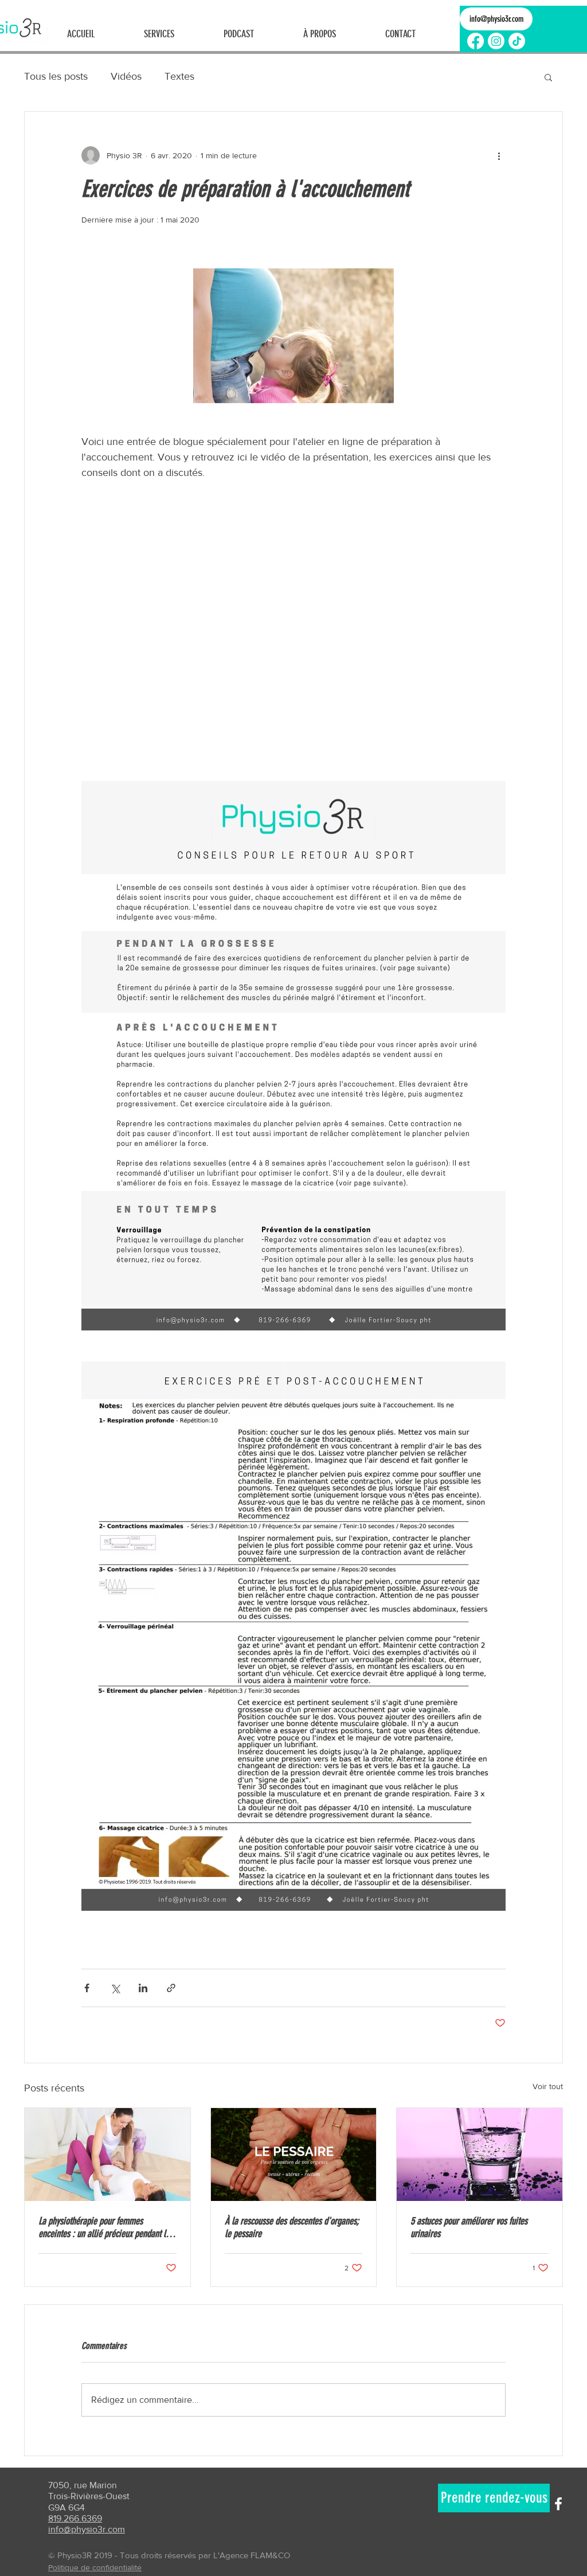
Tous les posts (56, 76)
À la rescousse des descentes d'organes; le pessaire (292, 2227)
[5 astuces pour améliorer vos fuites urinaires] (480, 2155)
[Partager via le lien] (171, 1988)
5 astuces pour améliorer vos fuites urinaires (469, 2227)
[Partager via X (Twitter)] (115, 1988)
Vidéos (126, 76)
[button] (548, 77)
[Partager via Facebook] (87, 1988)
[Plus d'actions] (499, 155)
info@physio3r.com (87, 2529)
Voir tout (548, 2086)
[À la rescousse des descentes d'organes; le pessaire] (294, 2155)
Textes (179, 76)
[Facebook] (476, 41)
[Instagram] (496, 41)
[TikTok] (517, 41)
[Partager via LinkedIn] (143, 1988)
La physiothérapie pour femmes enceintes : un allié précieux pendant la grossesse (104, 2227)
